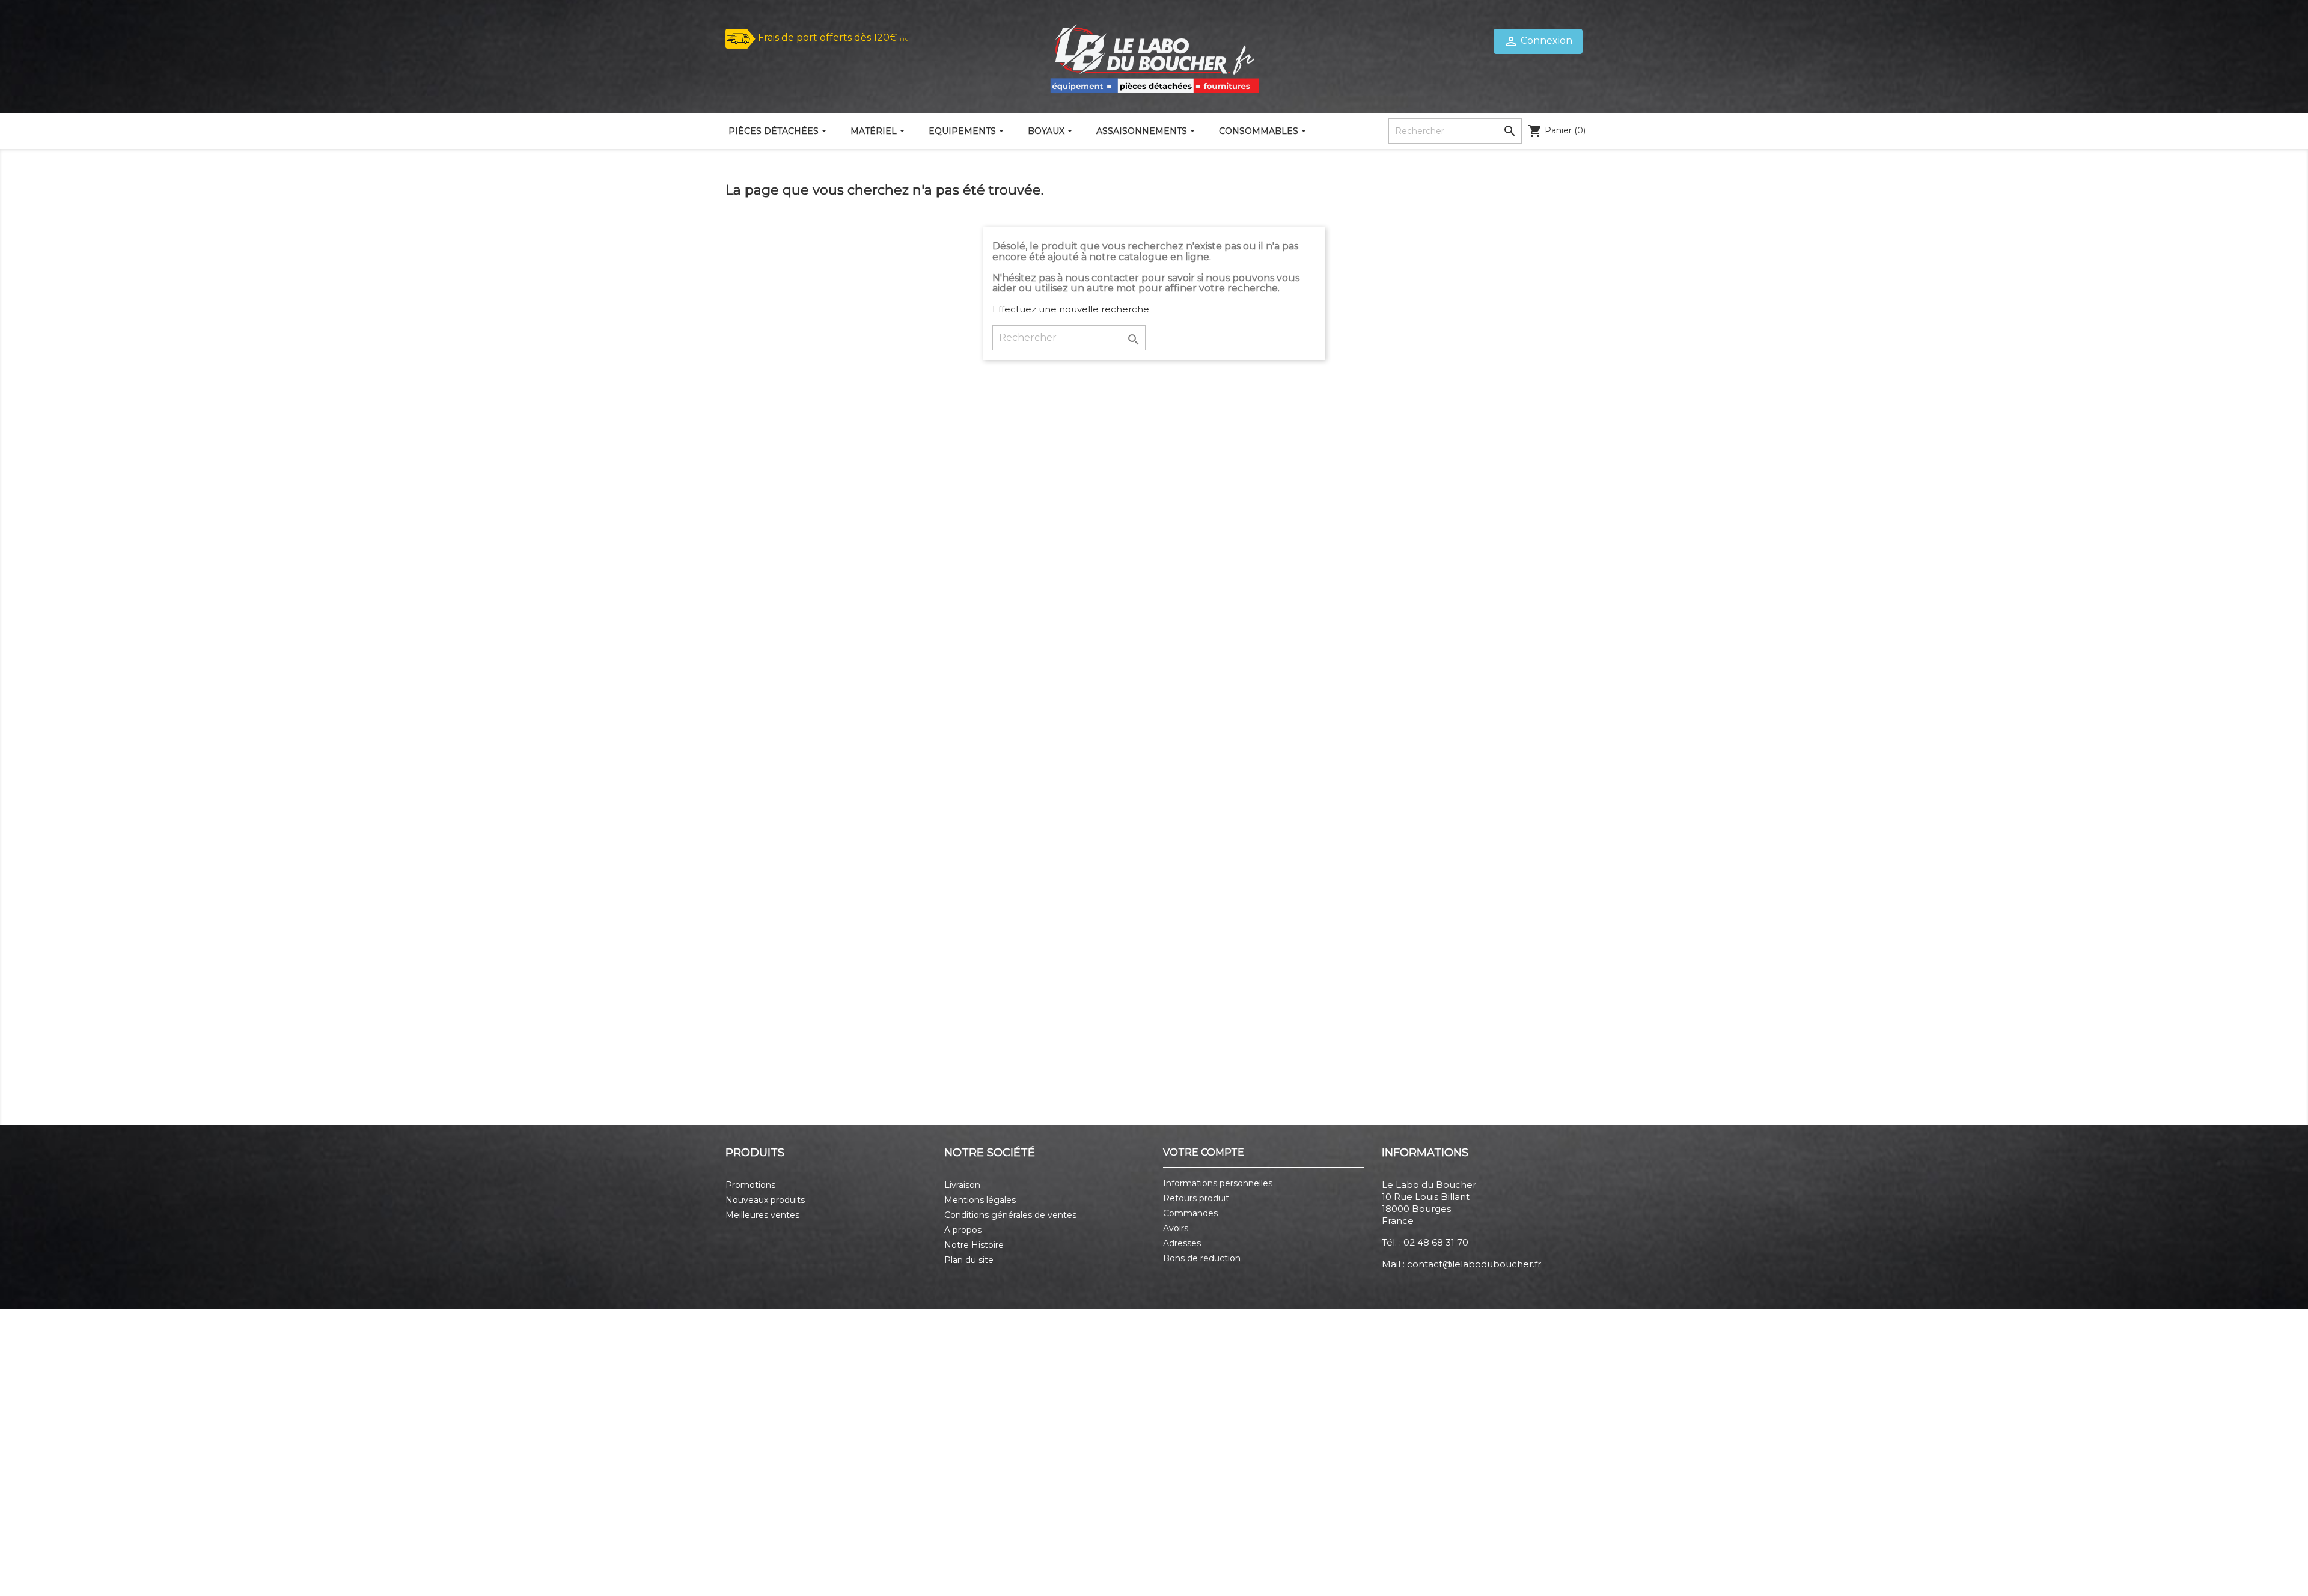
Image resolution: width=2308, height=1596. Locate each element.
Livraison (962, 1185)
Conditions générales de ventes (1010, 1215)
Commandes (1190, 1213)
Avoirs (1176, 1228)
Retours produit (1196, 1198)
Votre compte (1204, 1152)
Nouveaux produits (765, 1200)
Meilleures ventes (762, 1215)
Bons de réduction (1202, 1258)
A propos (963, 1230)
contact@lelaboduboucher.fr (1474, 1264)
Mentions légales (980, 1200)
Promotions (750, 1185)
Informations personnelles (1218, 1183)
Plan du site (969, 1260)
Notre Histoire (974, 1245)
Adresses (1182, 1243)
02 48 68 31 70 (1436, 1242)
